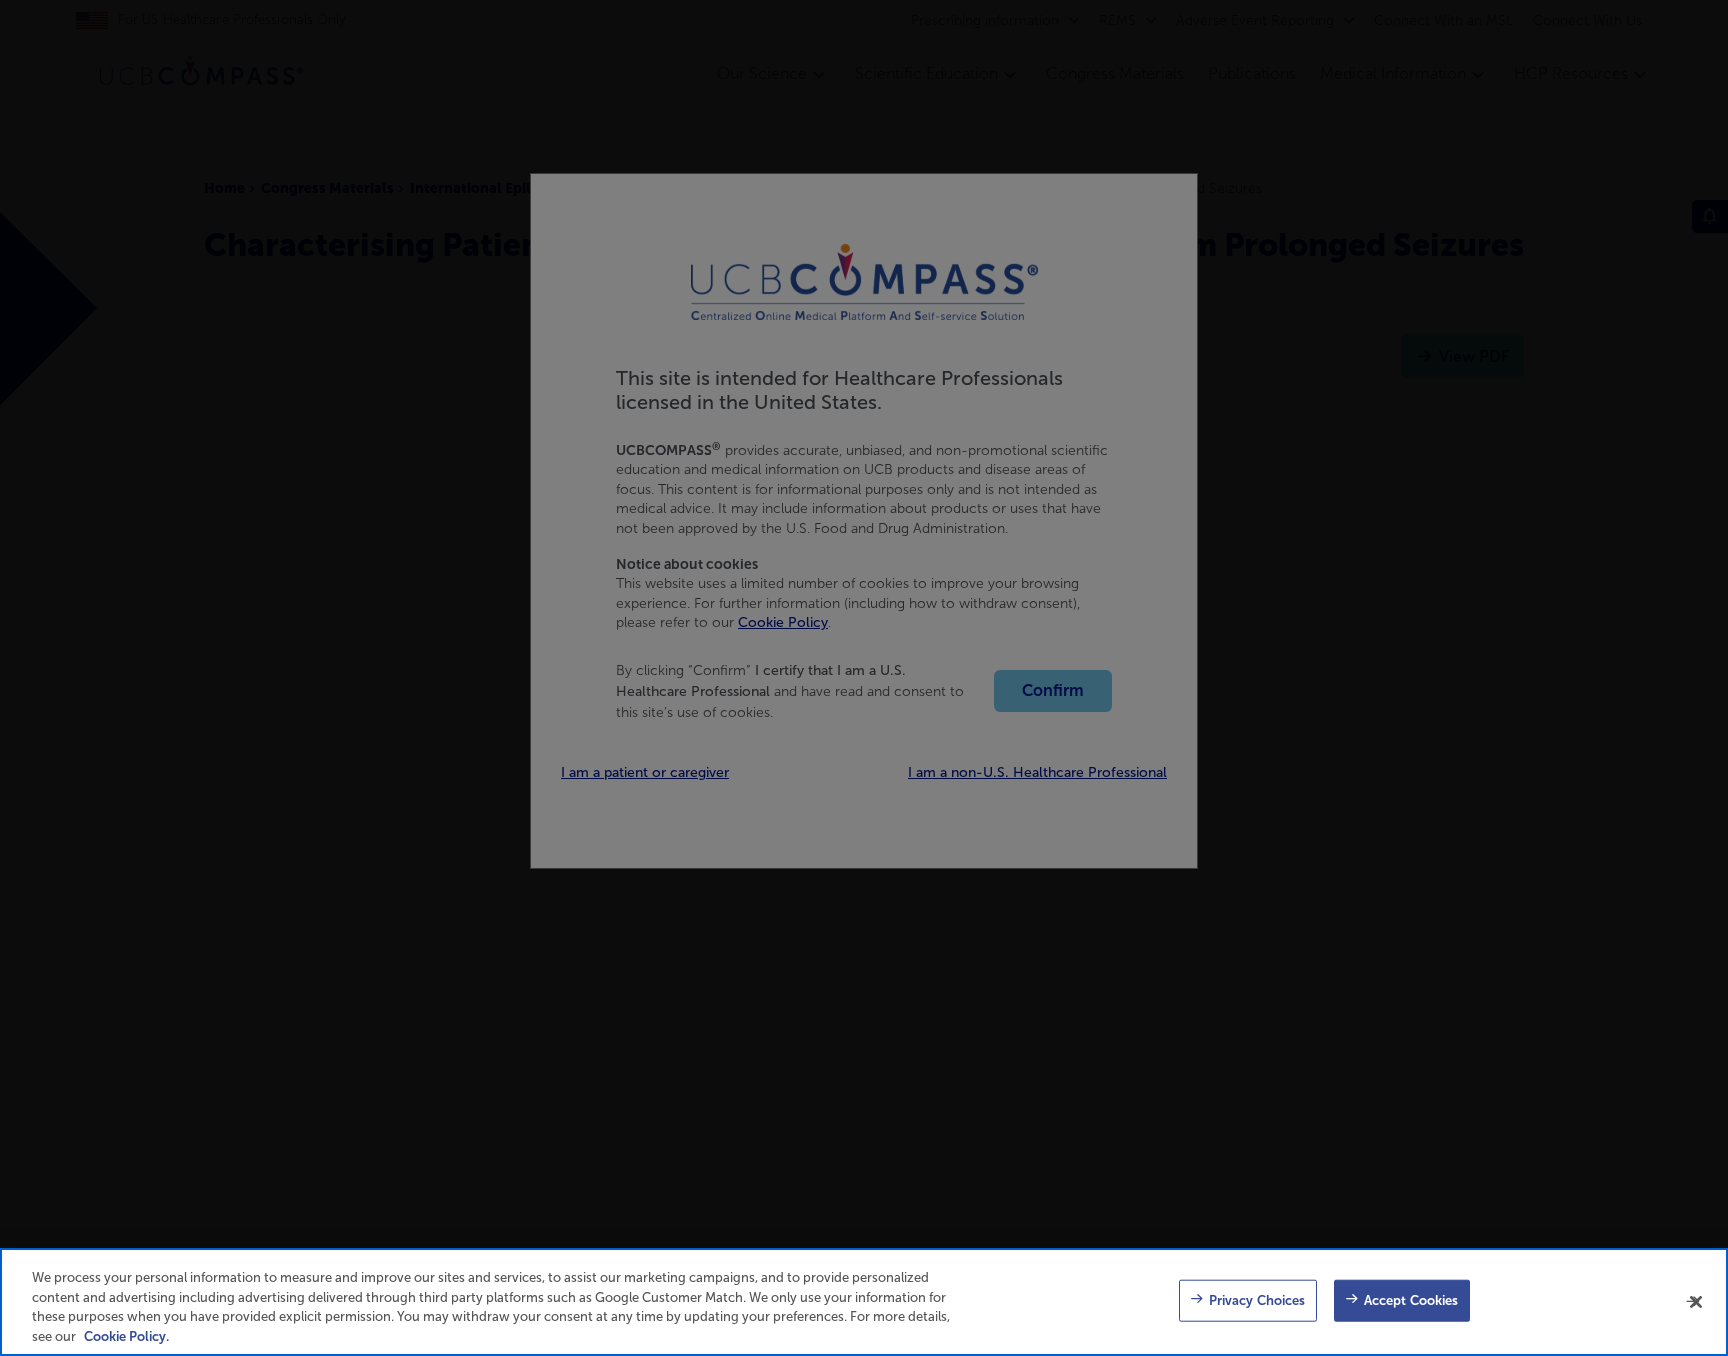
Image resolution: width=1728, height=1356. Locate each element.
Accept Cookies (1411, 1300)
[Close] (1696, 1302)
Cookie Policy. (126, 1335)
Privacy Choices (1257, 1300)
